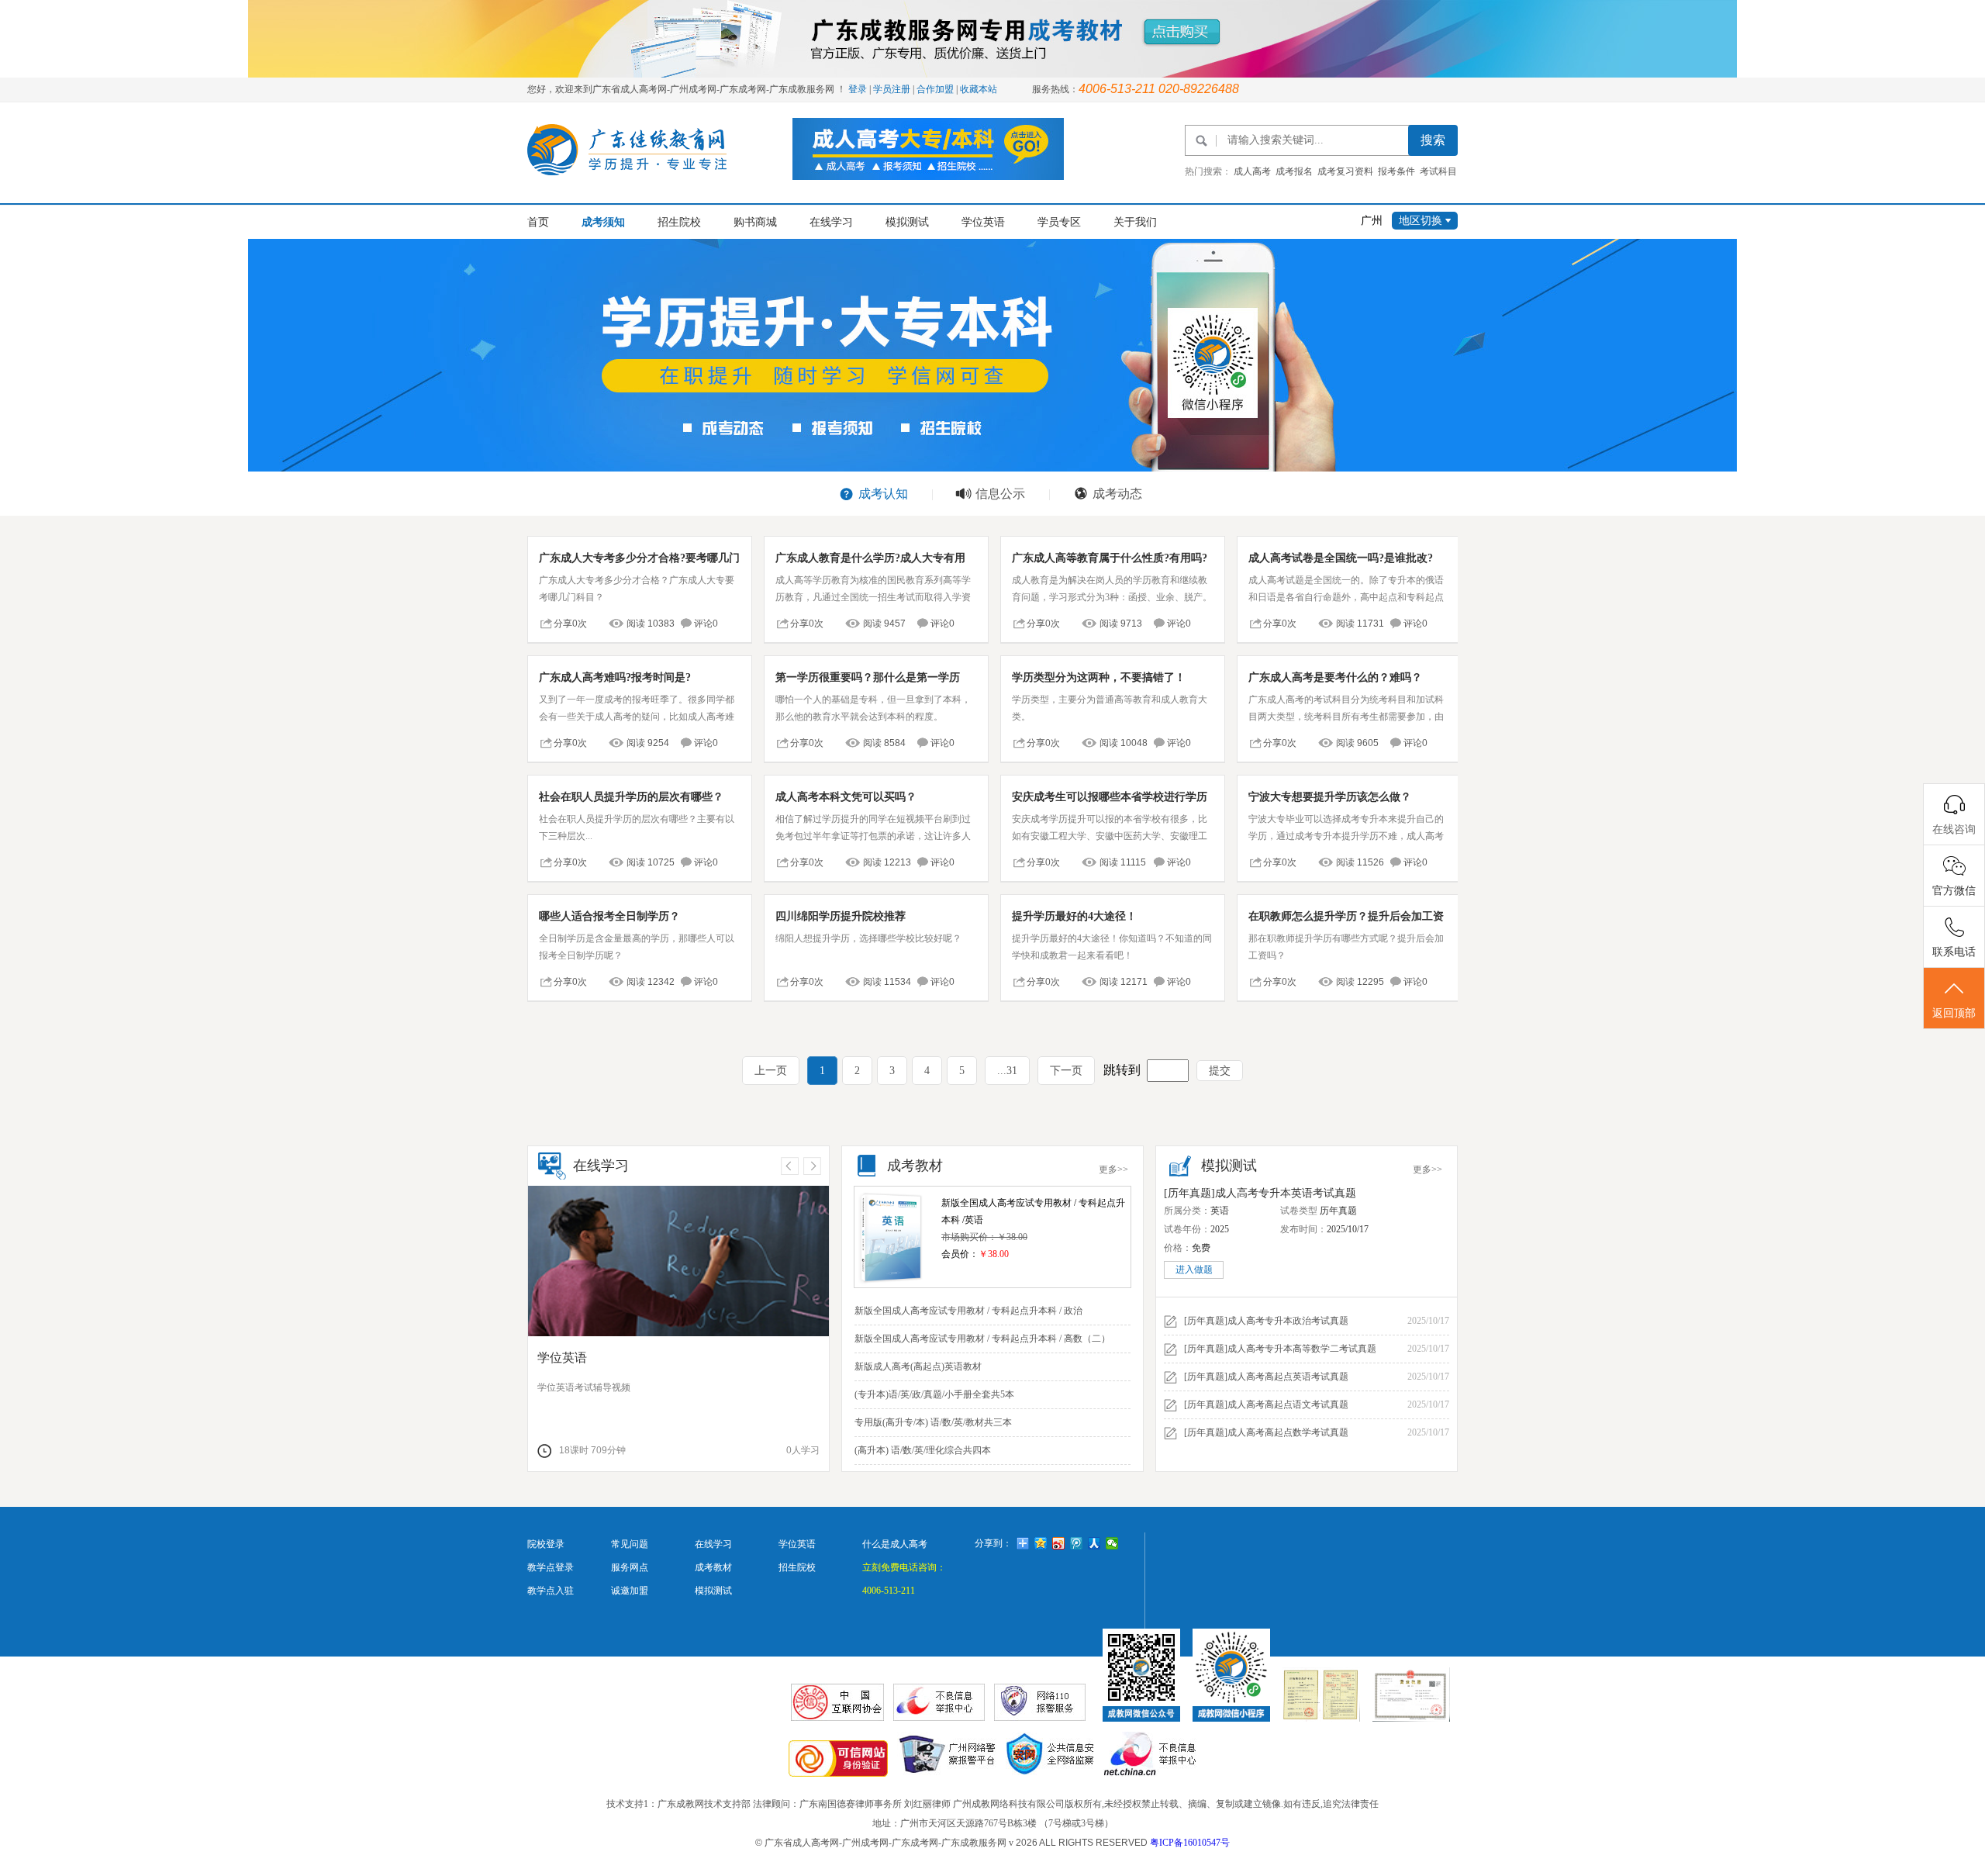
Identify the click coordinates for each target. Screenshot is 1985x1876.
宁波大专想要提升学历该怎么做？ (1330, 797)
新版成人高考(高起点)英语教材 (918, 1366)
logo (629, 149)
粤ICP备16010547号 (1190, 1843)
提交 (1220, 1071)
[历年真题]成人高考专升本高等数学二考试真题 (1317, 1349)
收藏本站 (979, 89)
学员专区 (1059, 222)
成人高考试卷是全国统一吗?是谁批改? (1341, 558)
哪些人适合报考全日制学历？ (609, 916)
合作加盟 (935, 89)
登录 (858, 89)
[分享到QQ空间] (1041, 1543)
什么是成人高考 (895, 1544)
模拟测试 (907, 222)
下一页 (1066, 1071)
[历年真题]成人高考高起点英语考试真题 (1317, 1377)
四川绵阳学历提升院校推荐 (841, 916)
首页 (538, 222)
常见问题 (630, 1544)
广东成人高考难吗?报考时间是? (615, 677)
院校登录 (546, 1544)
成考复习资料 (1345, 171)
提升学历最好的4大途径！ (1074, 916)
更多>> (1113, 1169)
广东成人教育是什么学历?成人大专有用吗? (870, 562)
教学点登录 (551, 1567)
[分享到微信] (1112, 1543)
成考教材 (713, 1567)
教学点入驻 (551, 1591)
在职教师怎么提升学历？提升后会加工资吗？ (1346, 920)
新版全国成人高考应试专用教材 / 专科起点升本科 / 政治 (968, 1311)
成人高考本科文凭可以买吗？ (846, 797)
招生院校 (679, 222)
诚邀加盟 (630, 1591)
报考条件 (1396, 171)
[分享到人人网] (1094, 1543)
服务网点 (630, 1567)
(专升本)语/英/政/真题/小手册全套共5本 (934, 1394)
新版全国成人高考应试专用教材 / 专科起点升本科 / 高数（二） (982, 1339)
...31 (1007, 1071)
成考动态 (1117, 494)
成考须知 (603, 222)
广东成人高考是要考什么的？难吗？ (1335, 677)
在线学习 (831, 222)
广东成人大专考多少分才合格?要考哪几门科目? (639, 562)
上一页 (771, 1071)
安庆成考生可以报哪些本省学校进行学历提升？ (1110, 801)
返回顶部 (1954, 1013)
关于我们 (1135, 222)
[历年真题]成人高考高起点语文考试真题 (1317, 1404)
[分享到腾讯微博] (1077, 1543)
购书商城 (755, 222)
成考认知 (883, 494)
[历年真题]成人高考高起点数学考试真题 (1317, 1432)
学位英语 (983, 222)
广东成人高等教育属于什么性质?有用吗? (1110, 558)
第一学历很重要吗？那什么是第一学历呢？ (868, 681)
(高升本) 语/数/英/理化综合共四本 (923, 1450)
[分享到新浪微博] (1059, 1543)
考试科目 (1438, 171)
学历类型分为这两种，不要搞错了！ (1099, 677)
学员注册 (892, 89)
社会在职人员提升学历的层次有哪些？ (631, 797)
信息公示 (1000, 494)
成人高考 (1252, 171)
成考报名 (1294, 171)
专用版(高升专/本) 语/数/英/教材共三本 (933, 1422)
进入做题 (1194, 1270)
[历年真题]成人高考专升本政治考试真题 (1317, 1321)
